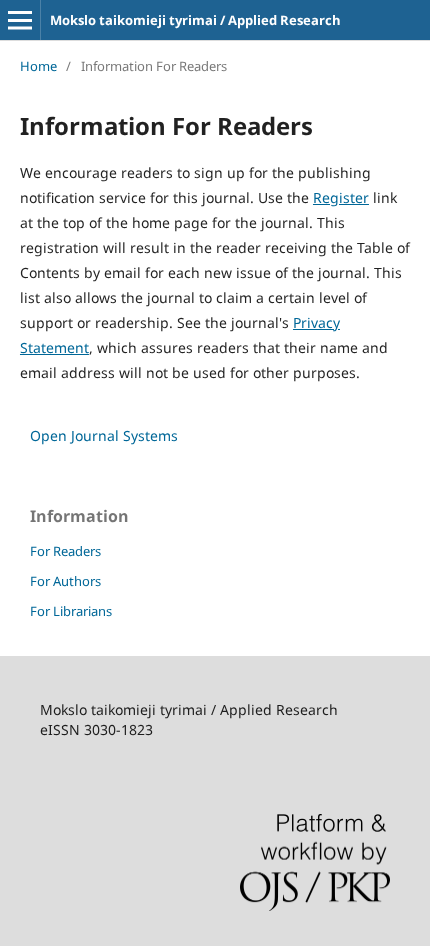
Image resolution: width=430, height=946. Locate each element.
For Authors (65, 581)
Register (341, 197)
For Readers (65, 551)
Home (38, 66)
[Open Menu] (20, 20)
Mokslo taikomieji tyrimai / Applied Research (195, 20)
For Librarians (71, 611)
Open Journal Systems (104, 435)
